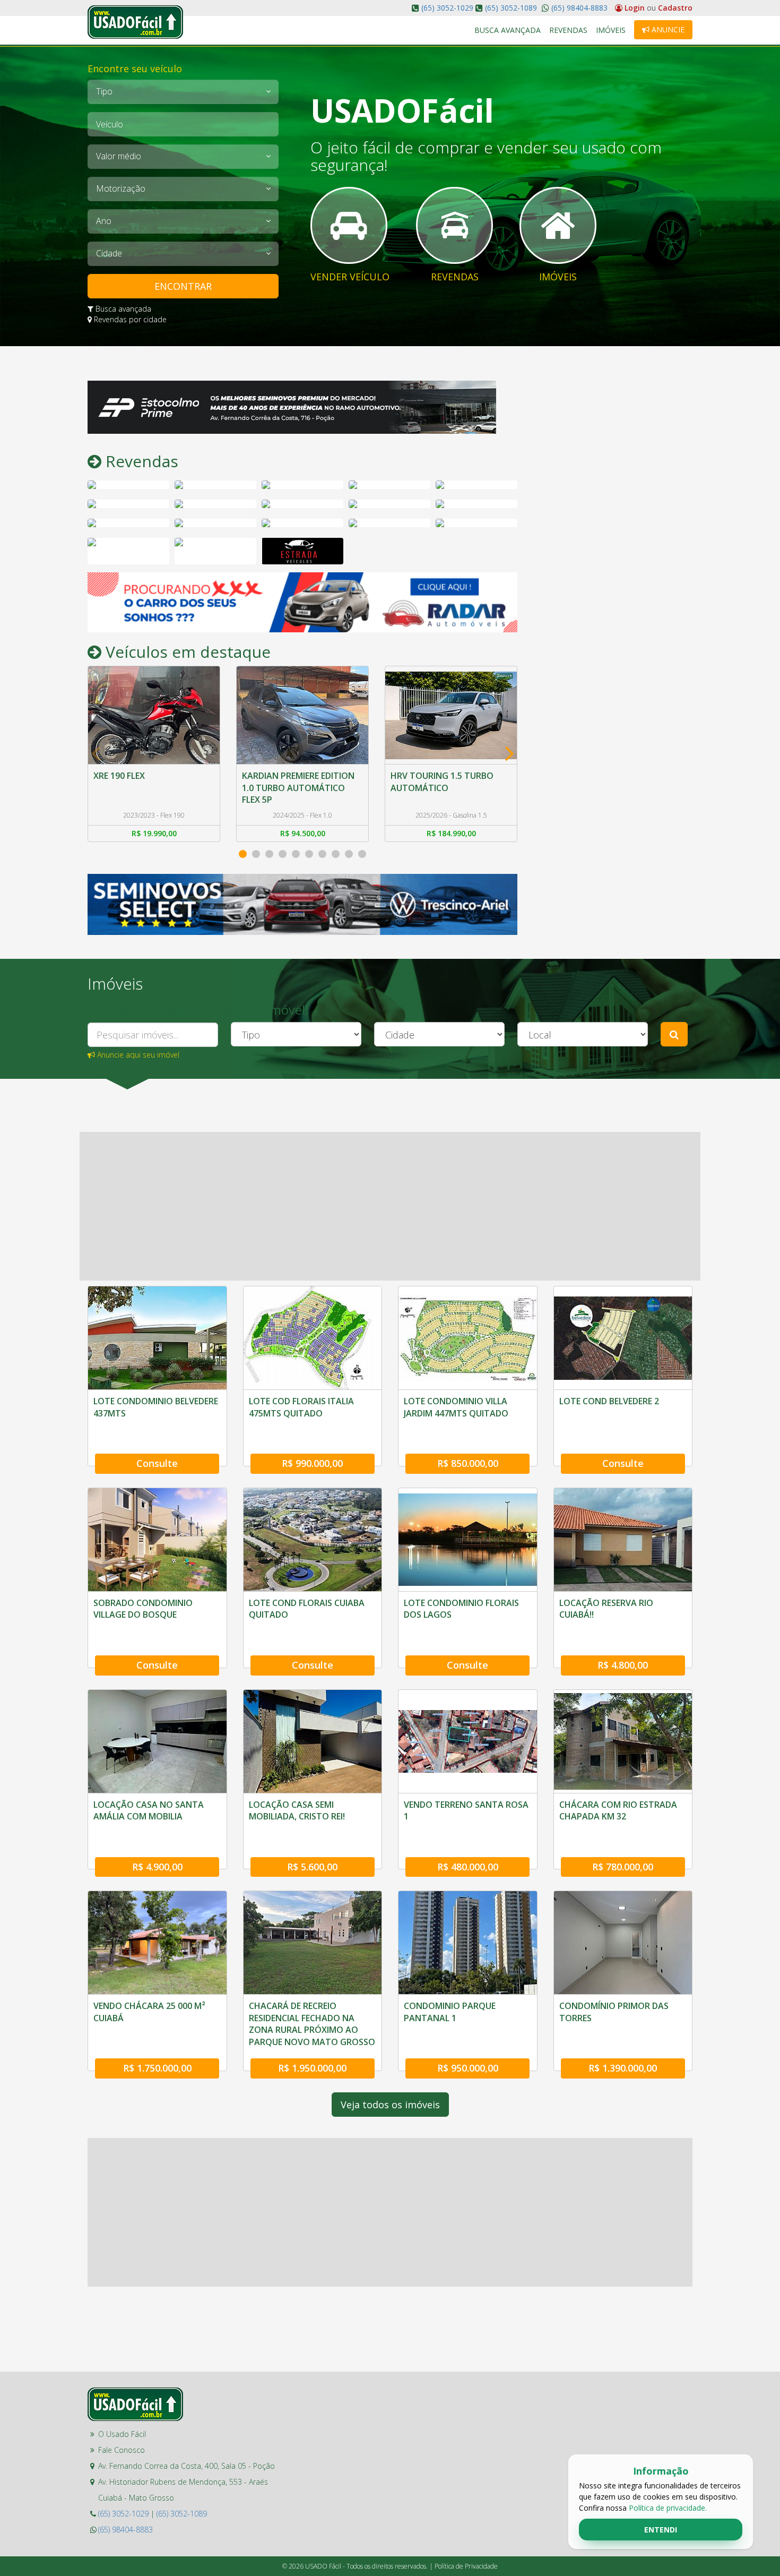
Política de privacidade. (668, 2508)
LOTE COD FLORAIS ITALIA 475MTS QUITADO (301, 1407)
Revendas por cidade (129, 319)
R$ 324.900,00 (451, 833)
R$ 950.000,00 (468, 2068)
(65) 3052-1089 (511, 8)
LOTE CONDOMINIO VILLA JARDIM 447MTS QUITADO (456, 1407)
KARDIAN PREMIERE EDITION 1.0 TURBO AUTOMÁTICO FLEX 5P (150, 788)
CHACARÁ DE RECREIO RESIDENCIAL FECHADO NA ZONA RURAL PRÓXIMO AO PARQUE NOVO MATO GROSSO (312, 2024)
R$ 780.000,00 (623, 1867)
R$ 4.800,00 (623, 1665)
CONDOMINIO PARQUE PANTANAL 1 (450, 2012)
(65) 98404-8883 (578, 8)
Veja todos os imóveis (390, 2105)
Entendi (661, 2530)
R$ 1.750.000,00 (157, 2068)
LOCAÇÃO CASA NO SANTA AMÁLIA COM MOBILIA (149, 1810)
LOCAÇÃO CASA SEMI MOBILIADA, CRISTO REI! (297, 1810)
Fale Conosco (122, 2450)
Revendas (568, 30)
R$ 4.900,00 (157, 1867)
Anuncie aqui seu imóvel (137, 1055)
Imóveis (611, 30)
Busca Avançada (508, 30)
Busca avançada (122, 309)
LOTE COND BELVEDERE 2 (609, 1401)
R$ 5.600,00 (312, 1867)
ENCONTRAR (183, 286)
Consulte (157, 1463)
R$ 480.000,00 (468, 1867)
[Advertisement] (613, 540)
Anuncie (667, 29)
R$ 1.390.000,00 (623, 2068)
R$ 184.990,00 (303, 833)
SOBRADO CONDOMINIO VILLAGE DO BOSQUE (143, 1609)
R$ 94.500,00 (154, 833)
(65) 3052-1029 (447, 8)
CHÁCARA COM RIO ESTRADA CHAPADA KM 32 (618, 1810)
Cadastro (675, 8)
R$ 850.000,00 (468, 1463)
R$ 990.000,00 (312, 1463)
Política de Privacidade (466, 2566)
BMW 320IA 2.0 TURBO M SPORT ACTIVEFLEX (440, 782)
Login (635, 8)
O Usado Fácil (122, 2434)
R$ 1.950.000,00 (312, 2068)
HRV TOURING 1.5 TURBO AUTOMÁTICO (293, 782)
